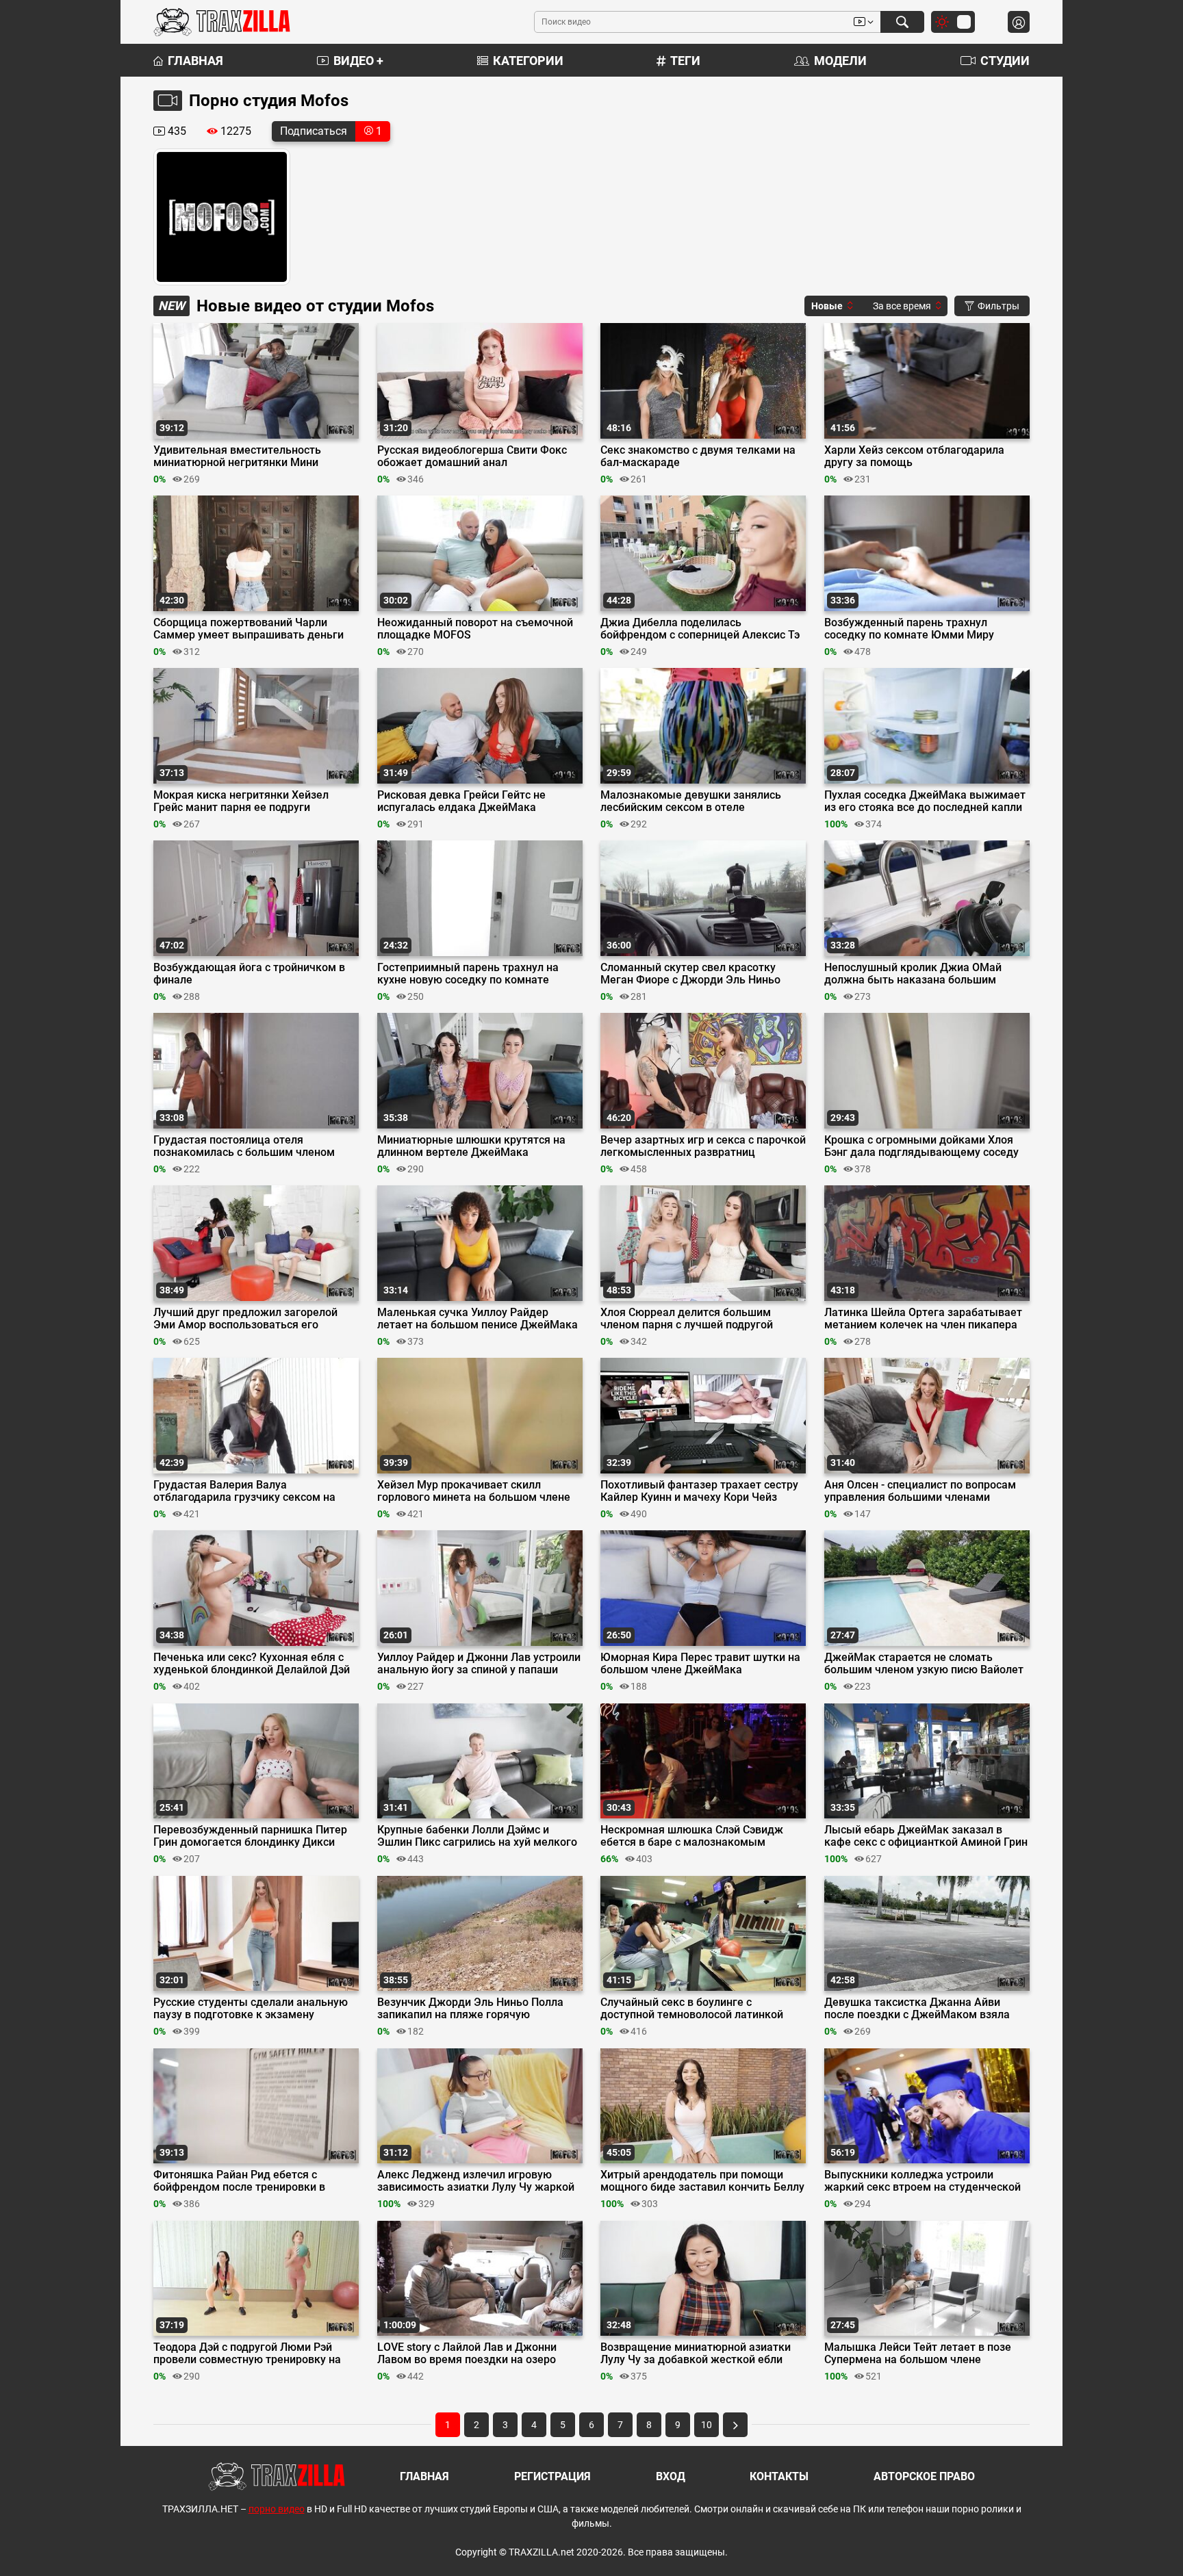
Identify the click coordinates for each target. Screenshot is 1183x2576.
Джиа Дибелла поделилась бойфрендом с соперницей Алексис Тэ (700, 629)
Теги (685, 61)
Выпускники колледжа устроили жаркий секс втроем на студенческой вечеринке (923, 2181)
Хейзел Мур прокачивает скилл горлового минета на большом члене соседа (474, 1491)
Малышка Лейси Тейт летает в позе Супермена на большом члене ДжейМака (918, 2354)
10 (707, 2425)
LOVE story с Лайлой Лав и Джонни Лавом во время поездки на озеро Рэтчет (467, 2354)
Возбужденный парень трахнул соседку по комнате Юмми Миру (909, 629)
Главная (195, 61)
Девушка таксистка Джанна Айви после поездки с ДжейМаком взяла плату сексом (917, 2009)
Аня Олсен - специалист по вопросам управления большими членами (920, 1491)
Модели (840, 61)
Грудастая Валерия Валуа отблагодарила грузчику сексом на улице (244, 1491)
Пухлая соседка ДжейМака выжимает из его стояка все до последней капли (925, 801)
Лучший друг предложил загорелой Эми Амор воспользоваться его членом (245, 1319)
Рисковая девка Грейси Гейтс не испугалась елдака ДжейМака (461, 801)
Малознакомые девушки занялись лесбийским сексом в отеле (691, 801)
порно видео (277, 2509)
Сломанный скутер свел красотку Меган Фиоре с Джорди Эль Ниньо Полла (690, 974)
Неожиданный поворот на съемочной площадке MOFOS (475, 629)
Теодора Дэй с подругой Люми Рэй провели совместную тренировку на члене (247, 2354)
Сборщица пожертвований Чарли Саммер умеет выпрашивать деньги (249, 629)
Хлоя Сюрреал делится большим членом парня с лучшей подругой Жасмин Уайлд (687, 1319)
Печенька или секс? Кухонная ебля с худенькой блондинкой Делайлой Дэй (252, 1664)
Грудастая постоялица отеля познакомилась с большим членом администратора (244, 1146)
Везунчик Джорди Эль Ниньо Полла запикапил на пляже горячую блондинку (470, 2009)
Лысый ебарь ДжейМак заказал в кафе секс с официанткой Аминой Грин (926, 1836)
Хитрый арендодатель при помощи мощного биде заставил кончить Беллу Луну (702, 2181)
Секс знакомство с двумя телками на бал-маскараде (698, 456)
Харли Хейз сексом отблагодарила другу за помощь (914, 456)
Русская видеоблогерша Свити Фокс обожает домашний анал (472, 456)
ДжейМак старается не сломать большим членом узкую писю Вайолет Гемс (924, 1664)
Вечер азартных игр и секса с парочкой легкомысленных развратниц (703, 1146)
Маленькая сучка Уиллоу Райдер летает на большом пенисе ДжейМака (478, 1319)
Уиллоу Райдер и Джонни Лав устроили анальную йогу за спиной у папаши (479, 1664)
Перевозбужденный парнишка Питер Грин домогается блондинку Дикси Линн (250, 1836)
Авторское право (924, 2476)
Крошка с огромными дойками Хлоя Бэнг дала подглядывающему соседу (921, 1146)
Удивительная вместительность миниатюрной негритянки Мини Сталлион (237, 456)
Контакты (779, 2476)
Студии (1005, 61)
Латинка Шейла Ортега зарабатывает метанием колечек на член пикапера (923, 1319)
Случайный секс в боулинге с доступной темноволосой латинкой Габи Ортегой (692, 2009)
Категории (528, 61)
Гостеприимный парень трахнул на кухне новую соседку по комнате (468, 974)
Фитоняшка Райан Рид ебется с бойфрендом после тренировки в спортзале (239, 2181)
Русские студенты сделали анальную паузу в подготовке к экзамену (251, 2009)
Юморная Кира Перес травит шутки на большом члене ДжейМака (700, 1664)
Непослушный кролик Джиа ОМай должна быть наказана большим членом (913, 974)
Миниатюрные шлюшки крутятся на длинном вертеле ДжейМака (471, 1146)
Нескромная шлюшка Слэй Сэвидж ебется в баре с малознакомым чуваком (692, 1836)
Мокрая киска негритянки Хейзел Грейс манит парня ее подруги (241, 801)
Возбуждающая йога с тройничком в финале (249, 974)
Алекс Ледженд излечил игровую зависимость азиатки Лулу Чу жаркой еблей (476, 2181)
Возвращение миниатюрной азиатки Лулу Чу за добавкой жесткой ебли (696, 2354)
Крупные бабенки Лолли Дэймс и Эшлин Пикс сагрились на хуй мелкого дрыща (477, 1836)
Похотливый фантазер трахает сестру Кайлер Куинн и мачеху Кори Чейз (699, 1491)
